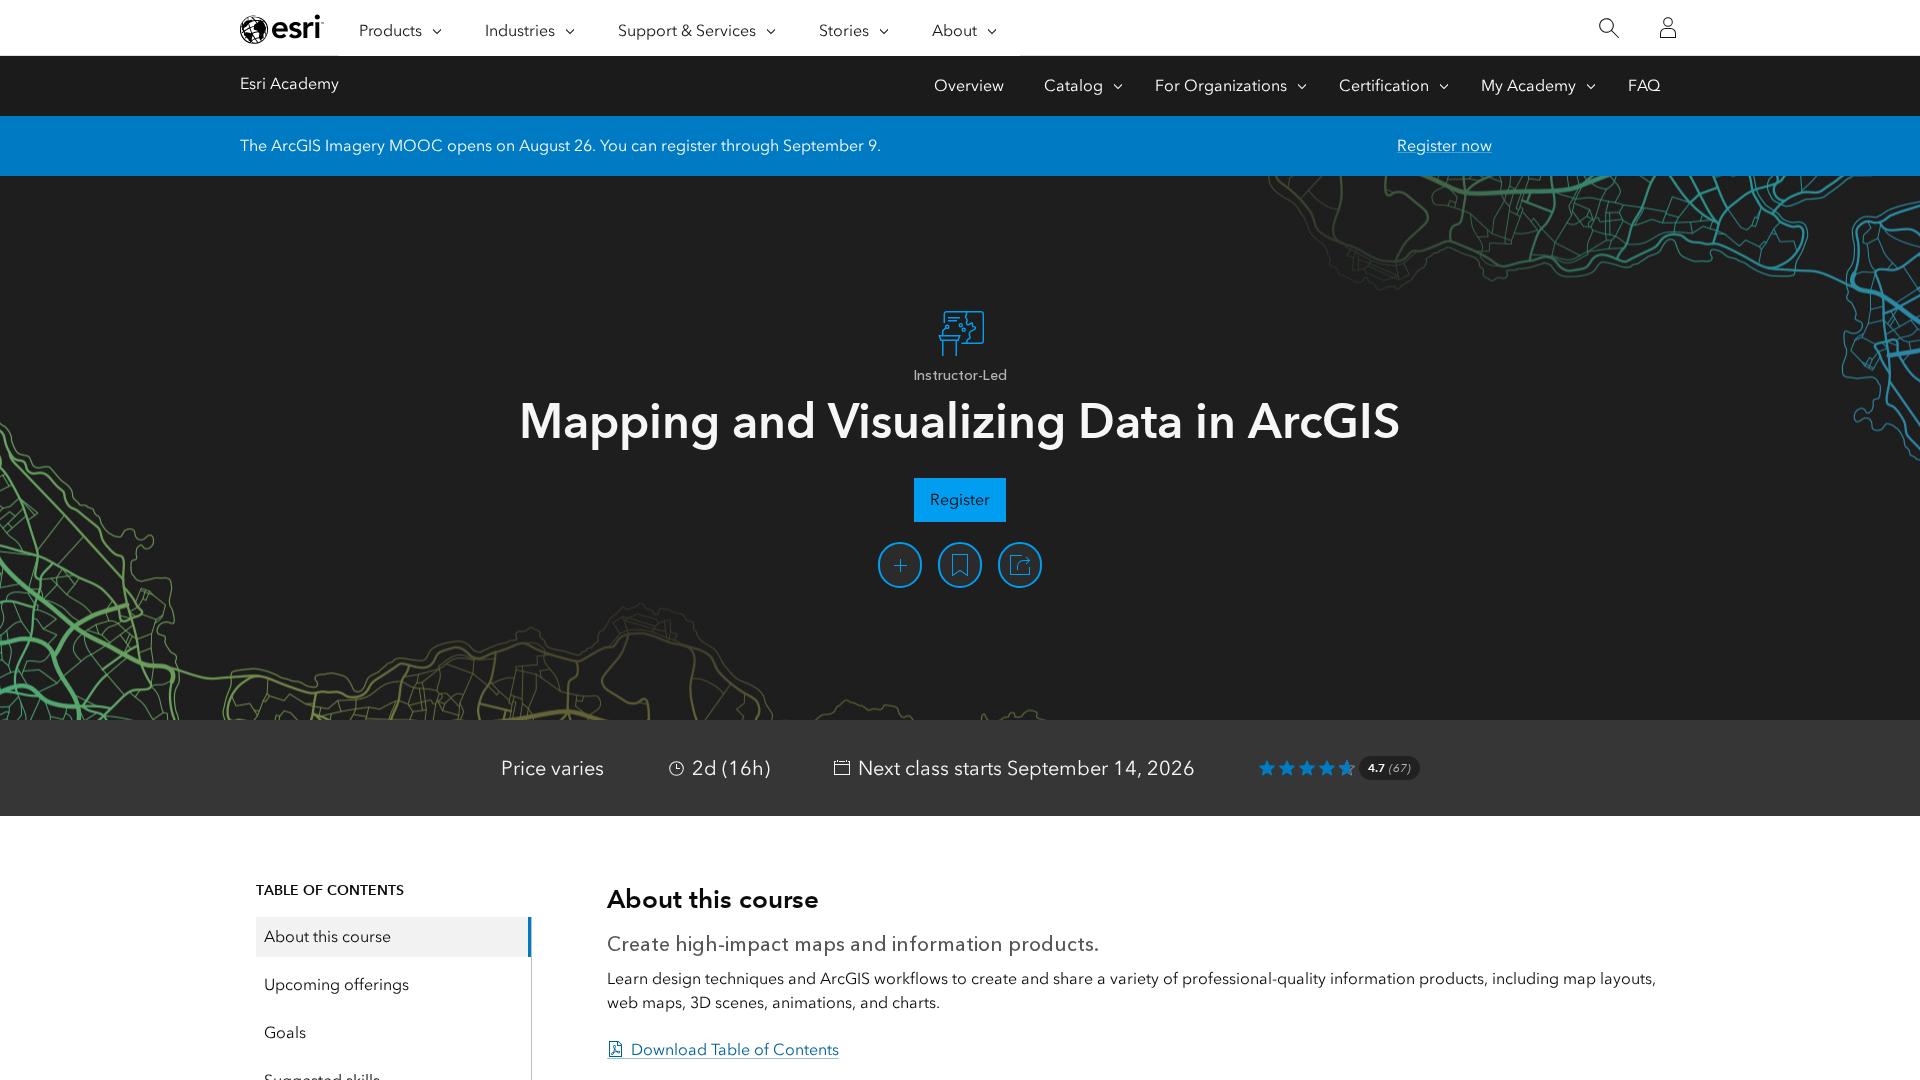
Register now (1444, 145)
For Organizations (1221, 85)
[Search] (1608, 28)
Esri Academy (289, 83)
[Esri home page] (282, 29)
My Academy (1528, 85)
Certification (1384, 85)
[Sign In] (1668, 28)
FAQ (1644, 85)
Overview (969, 85)
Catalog (1073, 85)
